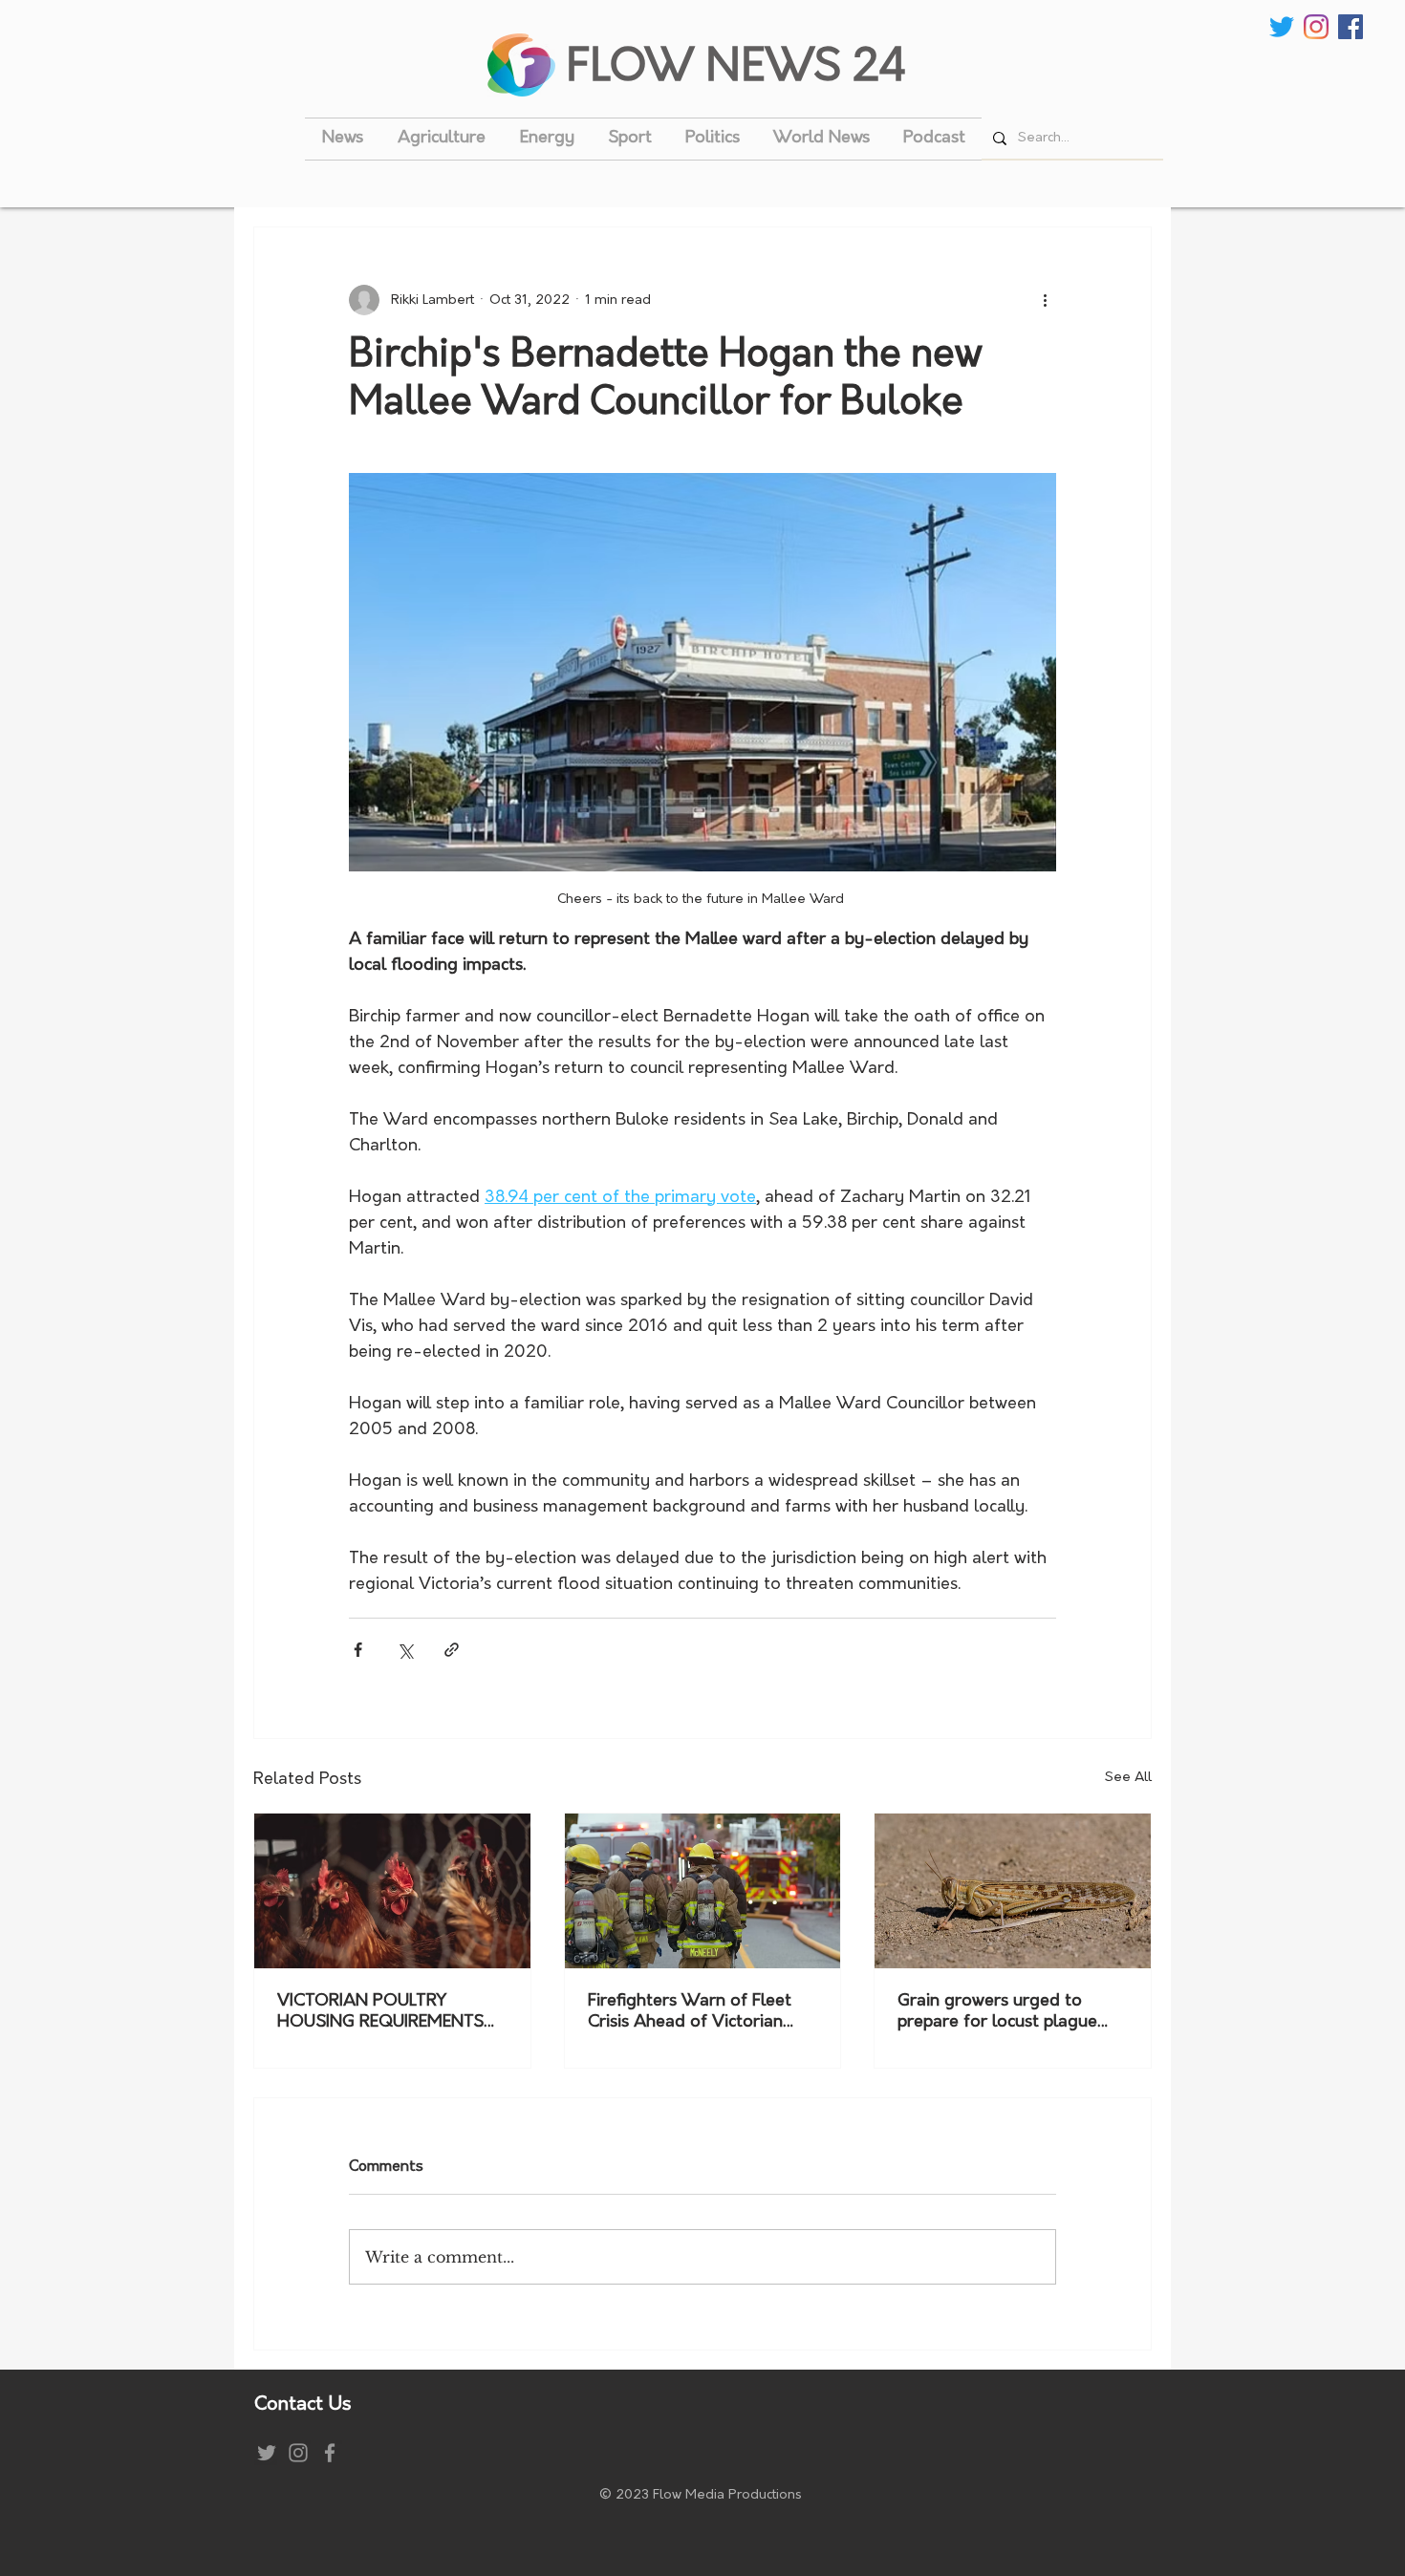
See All (1128, 1778)
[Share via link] (452, 1650)
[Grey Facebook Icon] (330, 2453)
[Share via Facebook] (358, 1650)
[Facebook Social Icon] (1351, 27)
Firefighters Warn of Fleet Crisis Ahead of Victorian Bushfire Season (690, 2013)
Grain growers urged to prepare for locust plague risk (997, 2013)
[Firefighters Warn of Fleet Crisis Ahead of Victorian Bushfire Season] (703, 1891)
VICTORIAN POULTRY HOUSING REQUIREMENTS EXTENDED (380, 2013)
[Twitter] (1282, 27)
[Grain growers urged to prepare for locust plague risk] (1013, 1891)
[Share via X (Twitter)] (405, 1650)
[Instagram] (1316, 27)
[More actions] (1045, 300)
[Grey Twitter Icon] (267, 2453)
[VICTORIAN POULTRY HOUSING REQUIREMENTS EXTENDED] (392, 1891)
